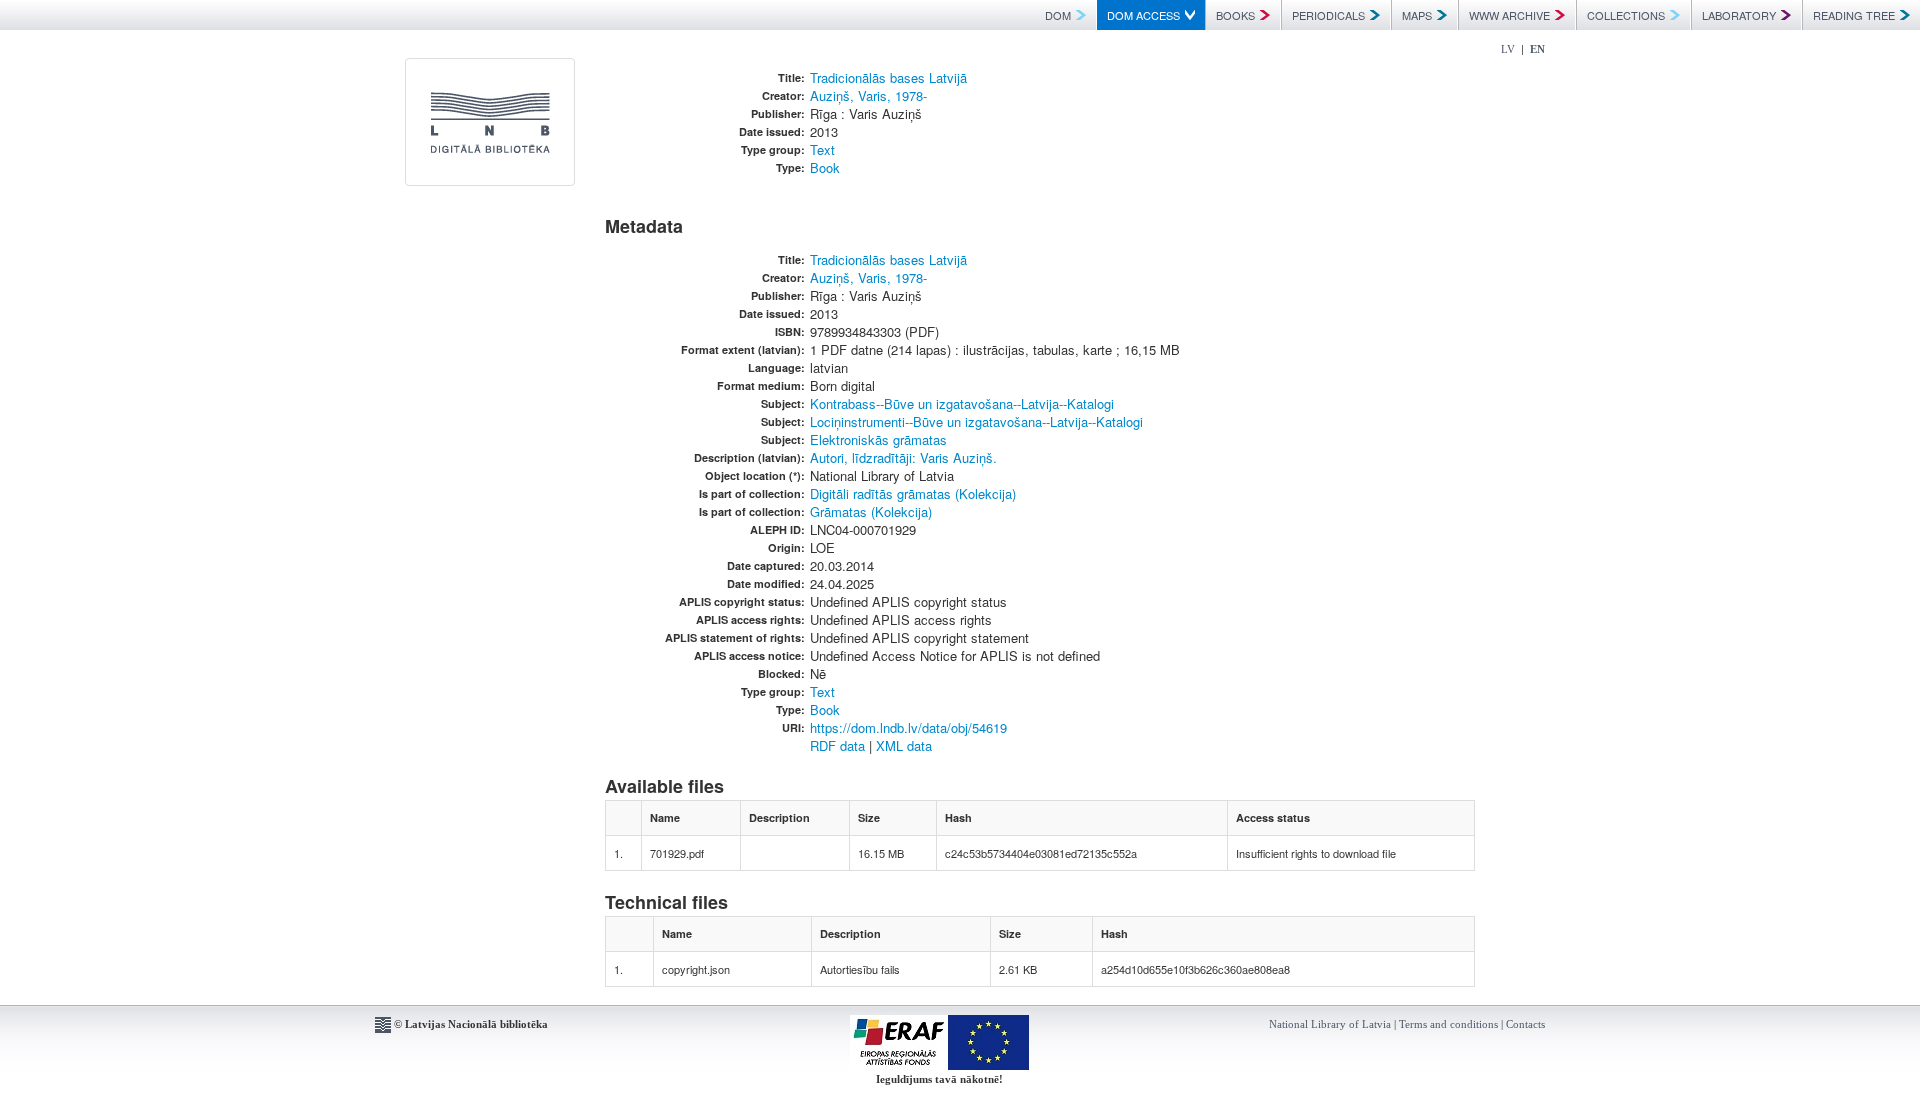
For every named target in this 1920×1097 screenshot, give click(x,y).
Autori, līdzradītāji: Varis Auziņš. (903, 457)
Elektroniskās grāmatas (878, 439)
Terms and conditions (1448, 1024)
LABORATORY (1739, 15)
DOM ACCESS (1143, 15)
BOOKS (1235, 15)
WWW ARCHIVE (1509, 15)
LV (1508, 49)
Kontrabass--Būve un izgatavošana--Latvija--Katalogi (962, 403)
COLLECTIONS (1626, 15)
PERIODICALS (1328, 15)
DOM (1058, 15)
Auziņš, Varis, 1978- (868, 95)
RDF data (837, 745)
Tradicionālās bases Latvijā (888, 77)
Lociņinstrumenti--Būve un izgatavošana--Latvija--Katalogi (976, 421)
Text (822, 149)
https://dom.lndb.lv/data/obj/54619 (908, 727)
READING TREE (1854, 15)
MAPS (1417, 15)
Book (825, 167)
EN (1537, 49)
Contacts (1525, 1024)
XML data (904, 745)
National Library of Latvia (1330, 1024)
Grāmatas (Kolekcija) (871, 511)
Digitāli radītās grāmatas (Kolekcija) (913, 493)
